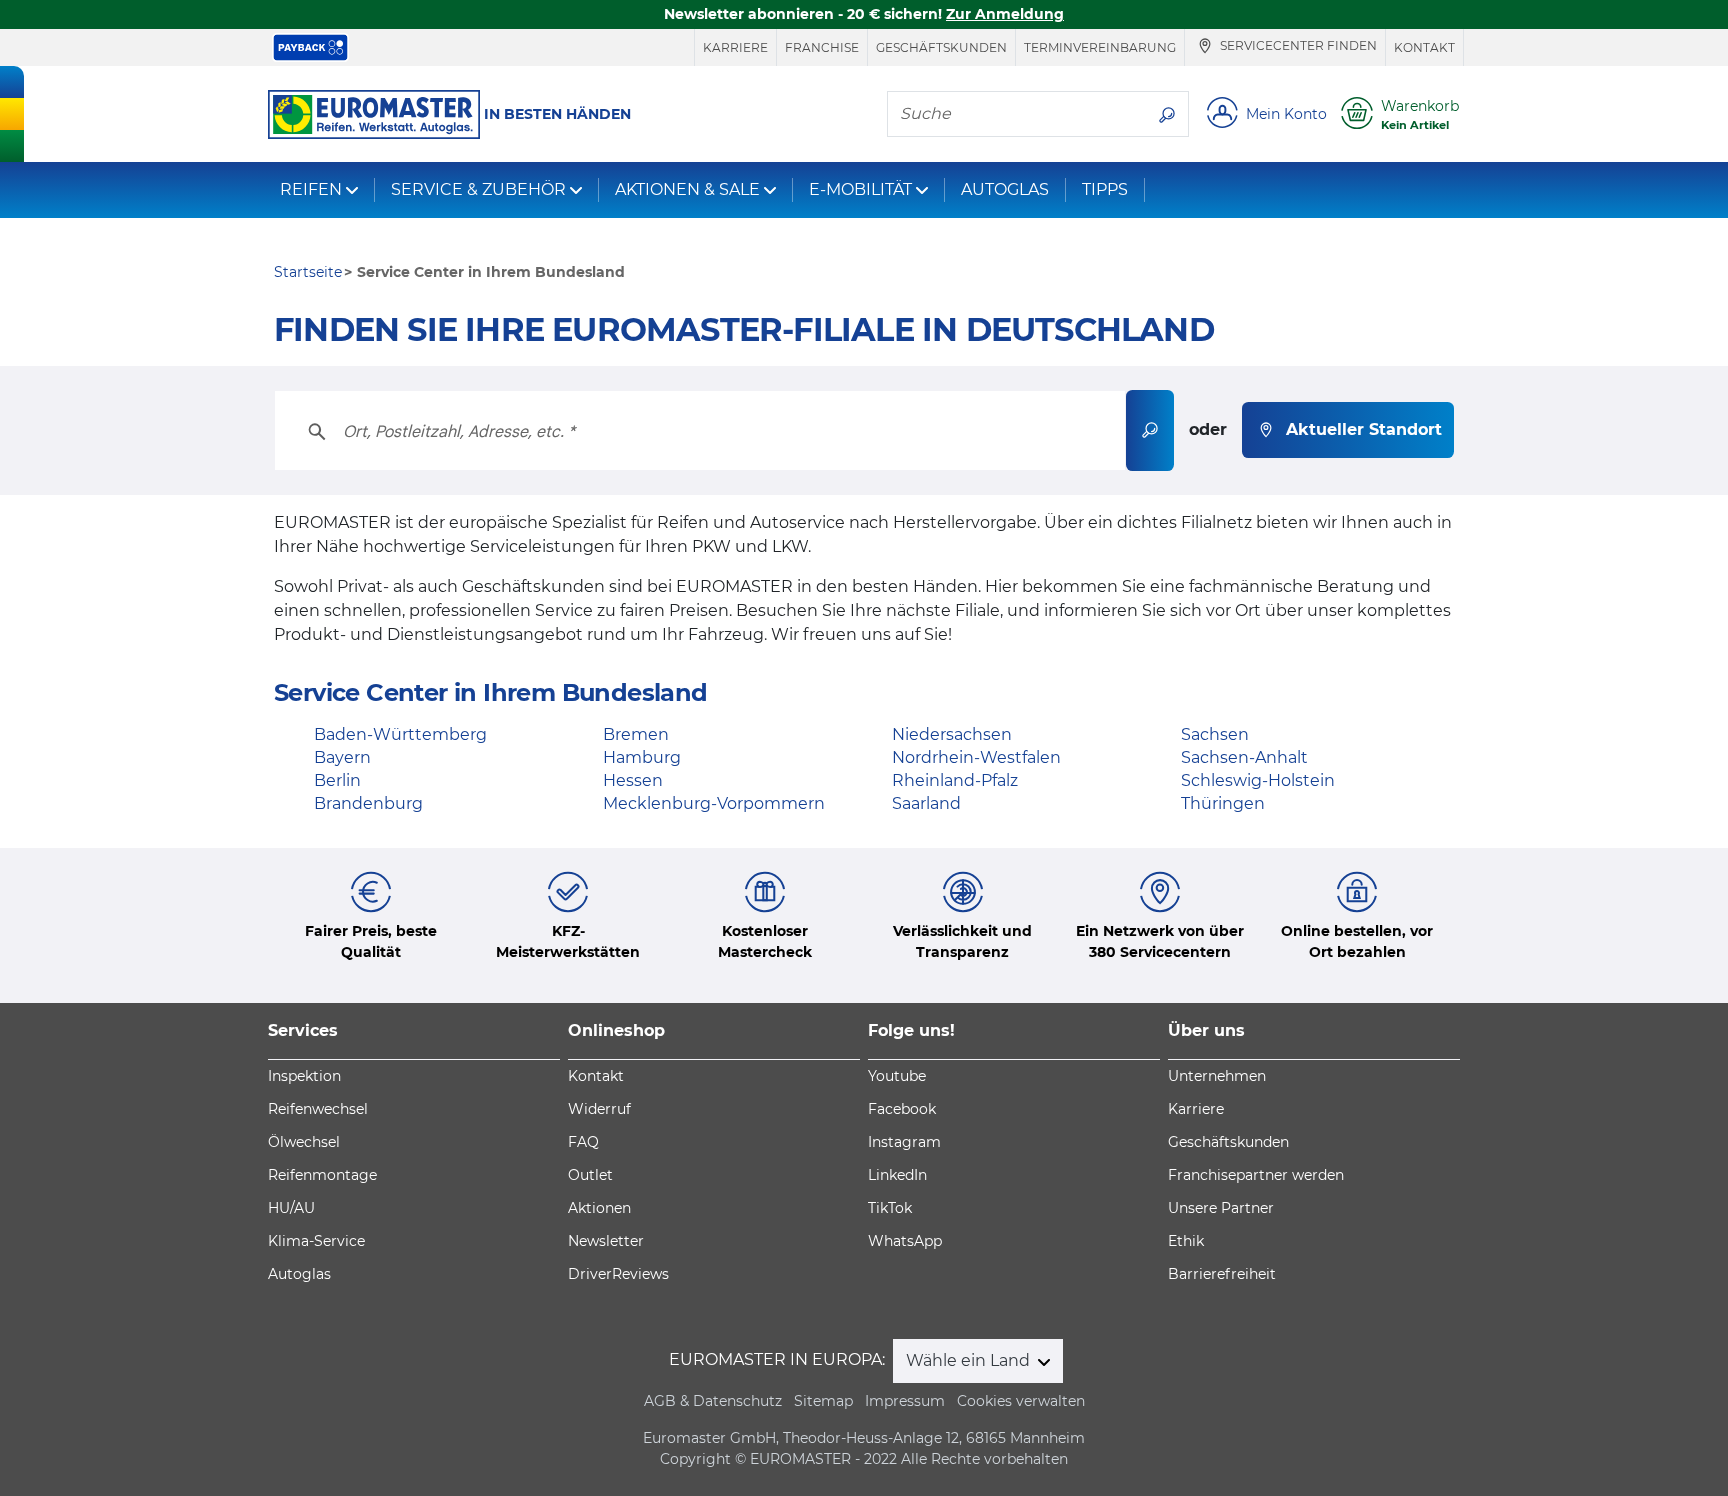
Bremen (636, 734)
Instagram (904, 1142)
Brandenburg (368, 803)
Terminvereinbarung (1100, 47)
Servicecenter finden (1297, 46)
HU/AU (291, 1208)
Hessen (633, 780)
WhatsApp (905, 1241)
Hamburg (642, 757)
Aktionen (599, 1208)
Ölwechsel (304, 1142)
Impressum (905, 1401)
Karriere (735, 47)
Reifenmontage (322, 1175)
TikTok (890, 1208)
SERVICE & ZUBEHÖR (478, 189)
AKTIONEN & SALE (687, 189)
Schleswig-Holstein (1258, 780)
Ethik (1186, 1241)
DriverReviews (618, 1274)
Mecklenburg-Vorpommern (714, 803)
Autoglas (299, 1274)
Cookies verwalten (1021, 1401)
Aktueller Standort (1364, 429)
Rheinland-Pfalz (955, 780)
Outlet (590, 1175)
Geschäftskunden (941, 47)
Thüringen (1223, 803)
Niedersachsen (952, 734)
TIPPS (1105, 189)
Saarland (926, 803)
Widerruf (599, 1109)
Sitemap (823, 1401)
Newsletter (606, 1241)
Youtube (897, 1076)
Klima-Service (316, 1241)
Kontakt (1424, 47)
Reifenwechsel (318, 1109)
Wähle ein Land (970, 1360)
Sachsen (1215, 734)
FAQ (583, 1142)
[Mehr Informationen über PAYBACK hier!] (310, 47)
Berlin (337, 780)
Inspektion (304, 1076)
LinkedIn (897, 1175)
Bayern (342, 757)
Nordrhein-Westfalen (976, 757)
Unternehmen (1217, 1076)
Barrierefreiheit (1222, 1274)
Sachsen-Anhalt (1244, 757)
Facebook (902, 1109)
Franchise (822, 47)
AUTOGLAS (1005, 189)
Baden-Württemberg (400, 734)
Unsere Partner (1221, 1208)
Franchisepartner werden (1256, 1175)
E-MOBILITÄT (860, 189)
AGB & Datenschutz (713, 1401)
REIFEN (311, 189)
